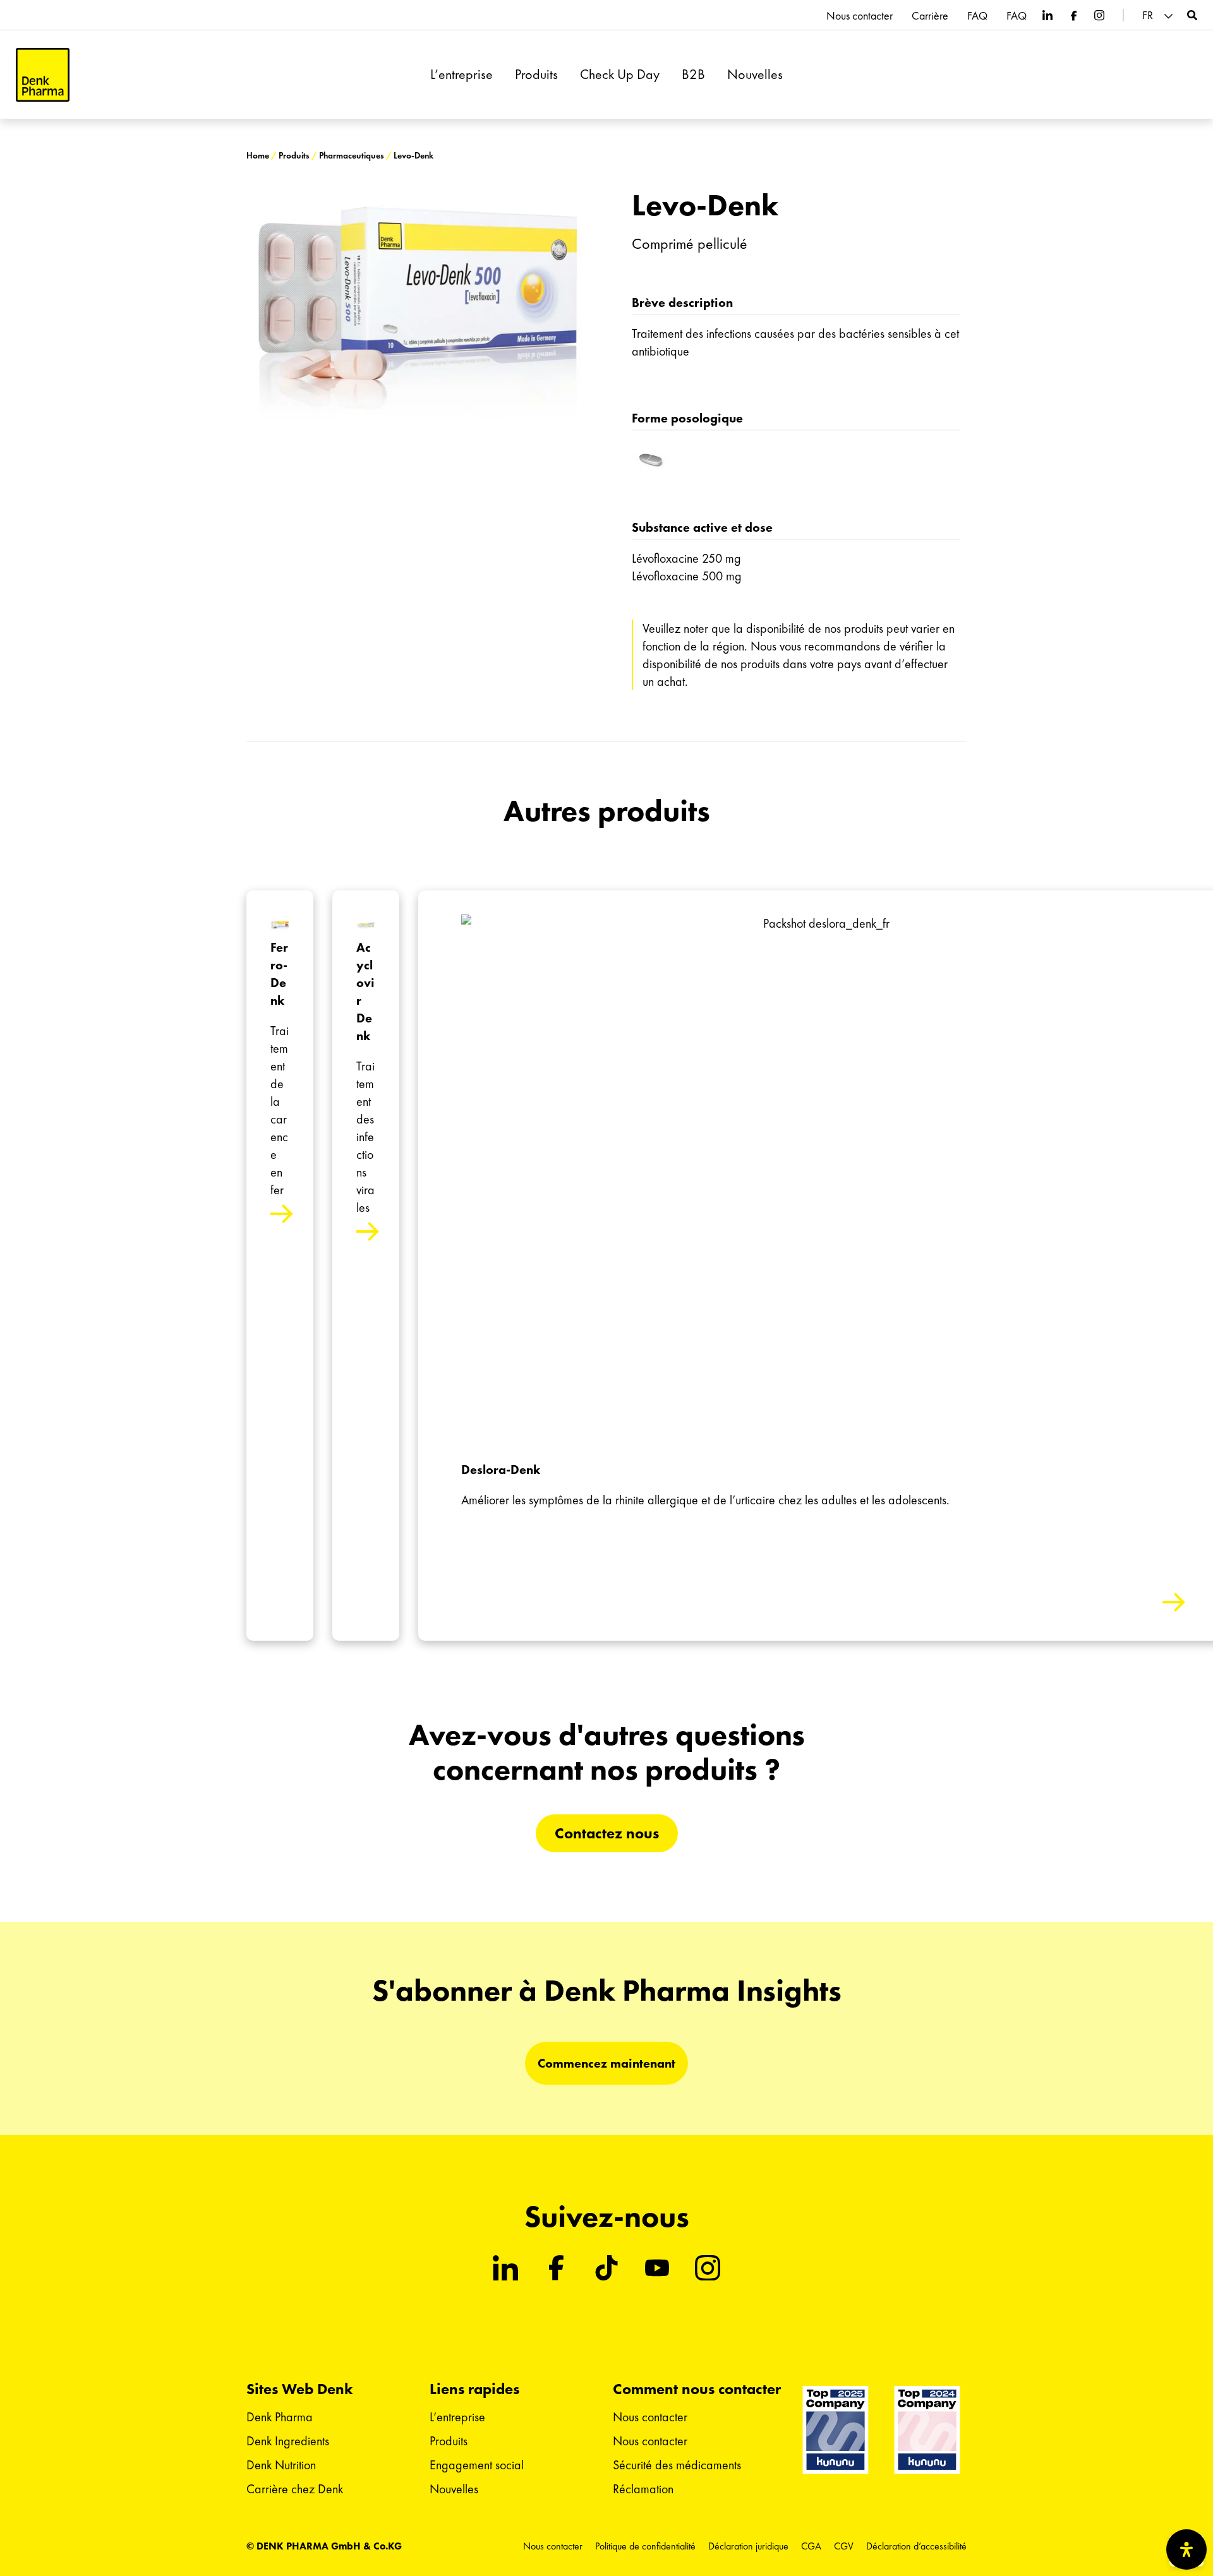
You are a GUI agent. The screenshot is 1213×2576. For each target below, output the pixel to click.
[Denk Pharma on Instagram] (1099, 15)
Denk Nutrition (281, 2465)
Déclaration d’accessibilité (916, 2546)
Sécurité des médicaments (677, 2465)
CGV (844, 2546)
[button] (1159, 15)
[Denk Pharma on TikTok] (606, 2268)
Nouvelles (755, 75)
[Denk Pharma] (43, 75)
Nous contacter (860, 16)
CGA (811, 2546)
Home (258, 156)
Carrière (930, 16)
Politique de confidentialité (645, 2546)
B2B (693, 75)
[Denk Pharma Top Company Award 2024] (836, 2429)
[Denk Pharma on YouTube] (657, 2268)
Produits (536, 75)
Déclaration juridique (748, 2546)
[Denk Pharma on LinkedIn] (1047, 15)
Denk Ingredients (288, 2441)
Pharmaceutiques (352, 156)
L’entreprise (462, 75)
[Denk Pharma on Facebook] (1073, 15)
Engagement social (477, 2465)
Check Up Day (620, 75)
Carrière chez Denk (295, 2489)
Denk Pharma (280, 2417)
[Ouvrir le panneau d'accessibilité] (1186, 2549)
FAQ (977, 16)
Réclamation (643, 2489)
